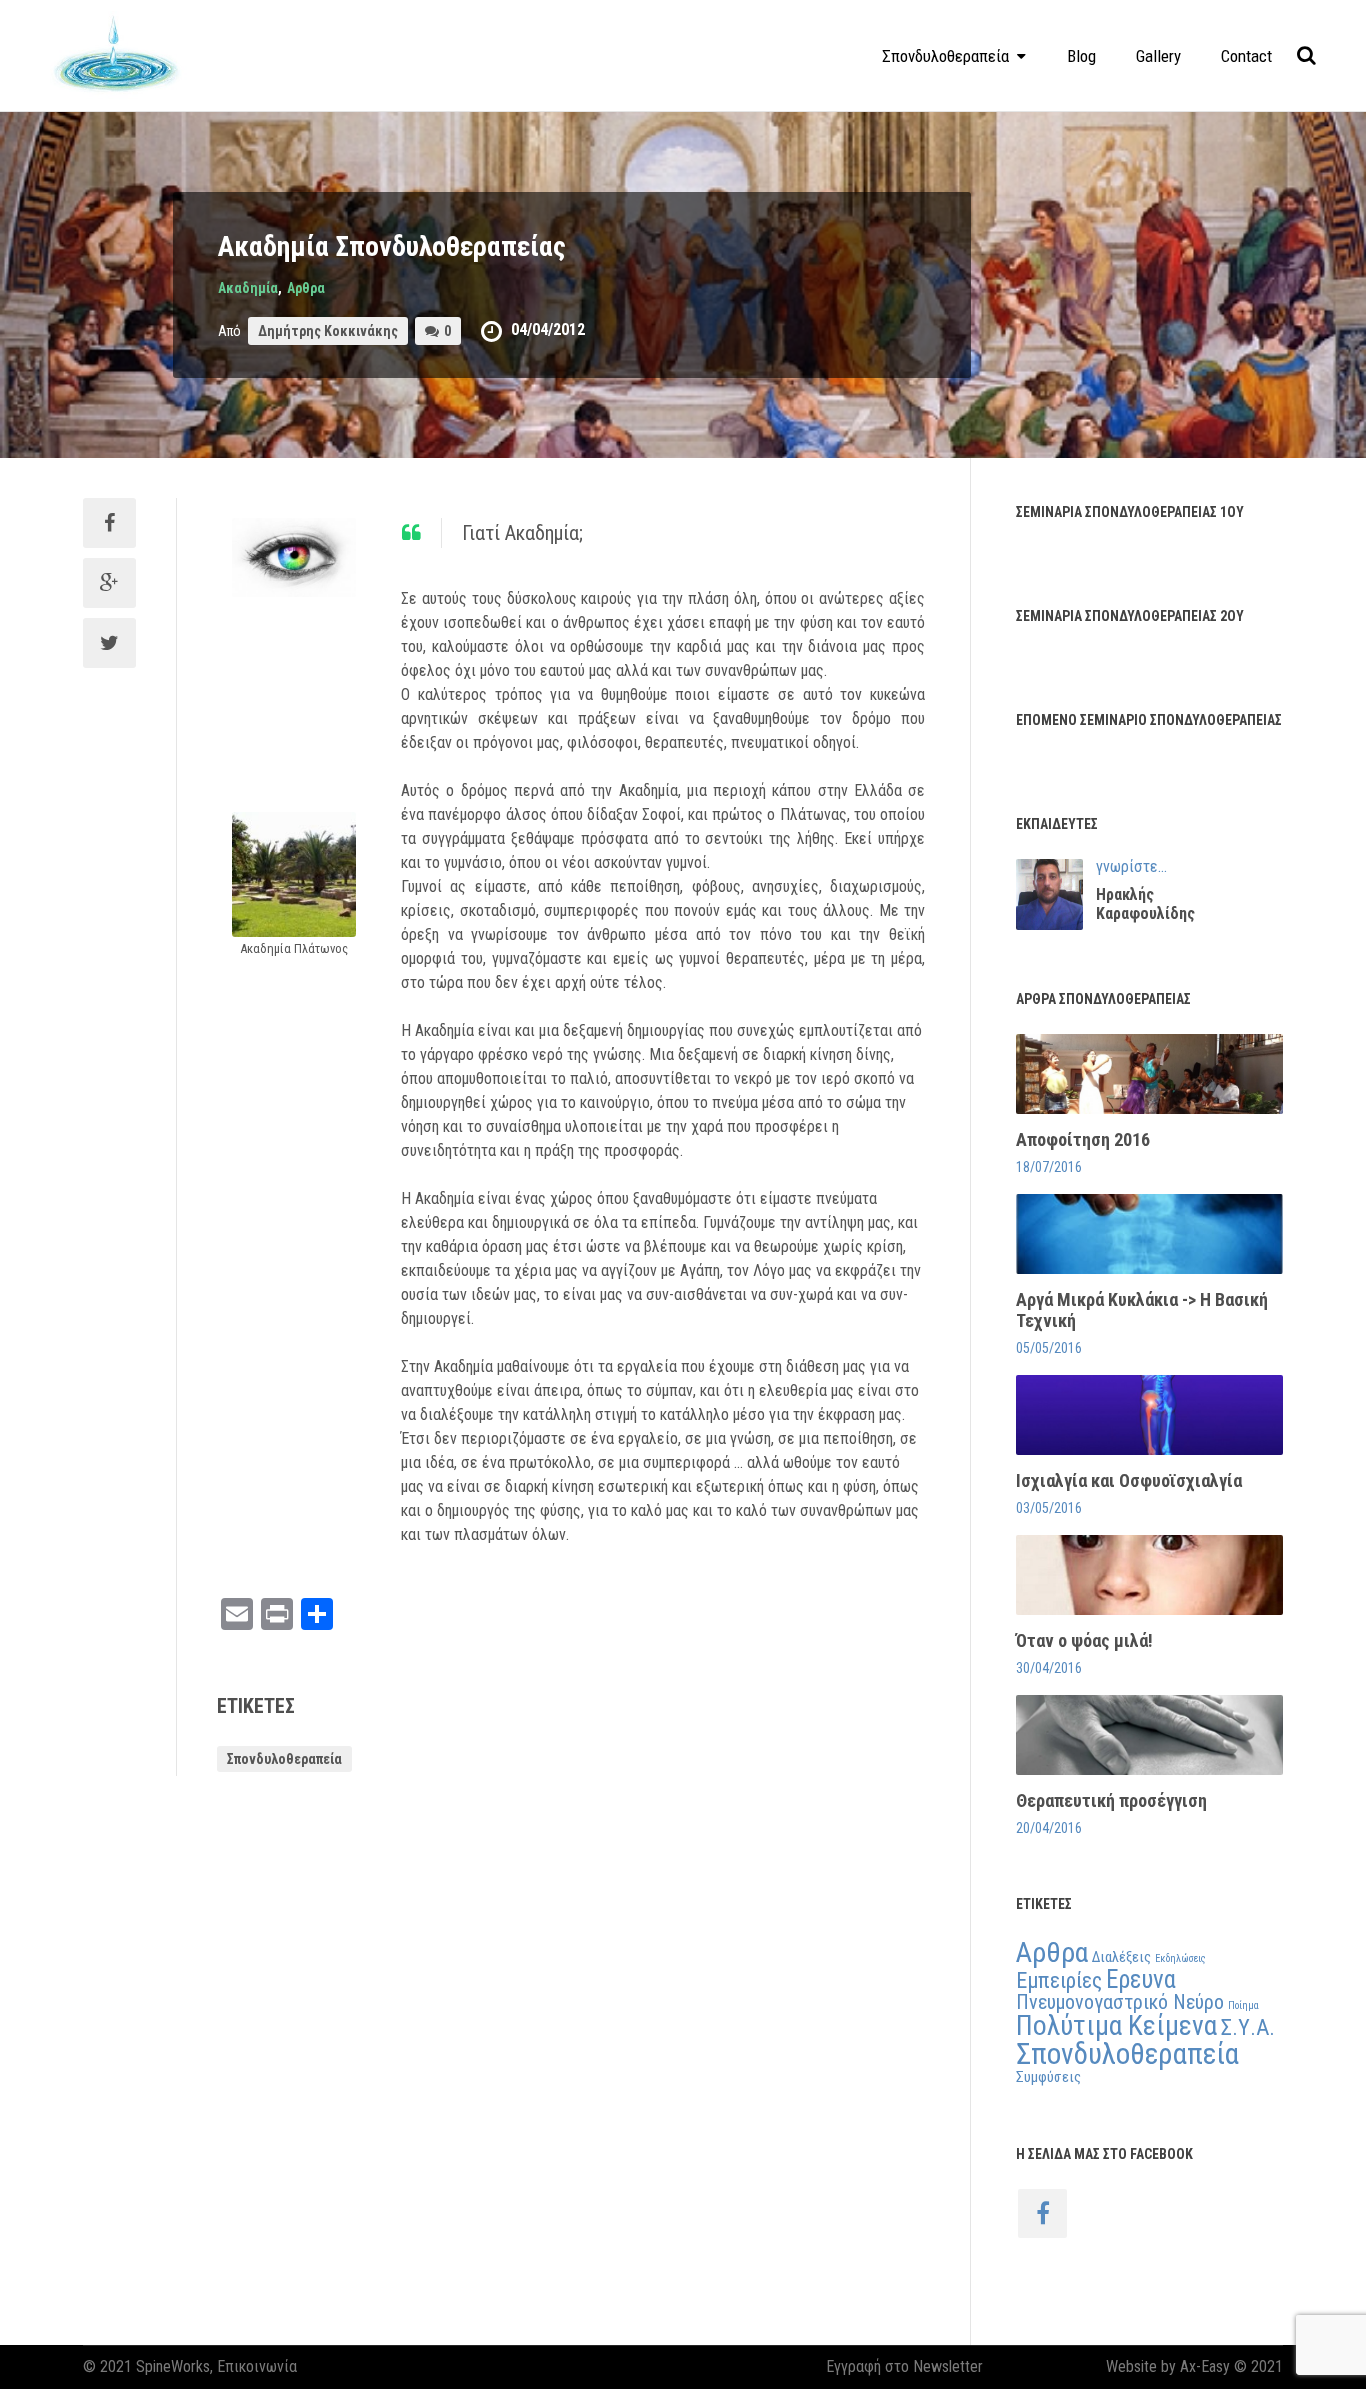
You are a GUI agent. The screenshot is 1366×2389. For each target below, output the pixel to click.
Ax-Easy (1205, 2366)
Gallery (1158, 56)
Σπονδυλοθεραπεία (284, 1759)
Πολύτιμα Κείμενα (1116, 2026)
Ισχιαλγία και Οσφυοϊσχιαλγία (1129, 1480)
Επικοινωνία (257, 2366)
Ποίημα (1243, 2005)
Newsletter (948, 2366)
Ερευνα (1141, 1979)
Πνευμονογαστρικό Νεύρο (1120, 2002)
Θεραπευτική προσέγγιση (1111, 1800)
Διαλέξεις (1121, 1957)
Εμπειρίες (1059, 1980)
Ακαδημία (248, 288)
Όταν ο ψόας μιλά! (1084, 1640)
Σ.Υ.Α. (1248, 2027)
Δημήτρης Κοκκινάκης (328, 331)
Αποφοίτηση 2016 (1083, 1139)
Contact (1246, 56)
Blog (1081, 56)
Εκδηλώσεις (1180, 1958)
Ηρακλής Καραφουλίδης (1145, 904)
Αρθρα (306, 288)
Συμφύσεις (1048, 2077)
